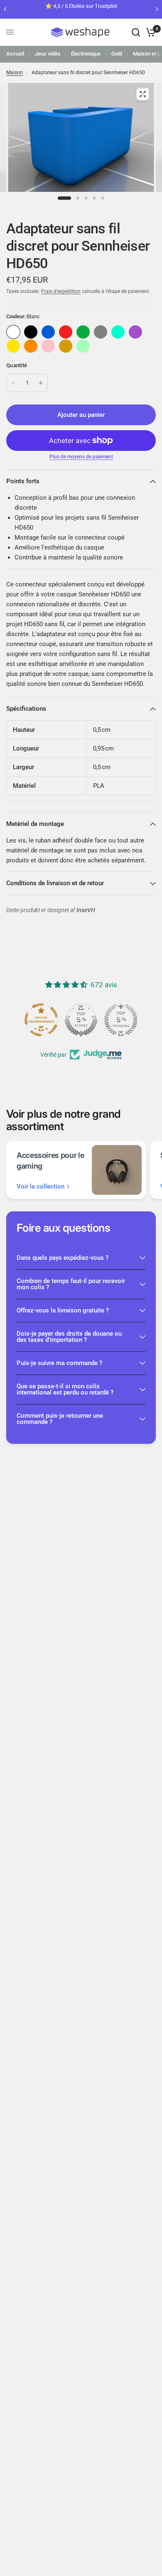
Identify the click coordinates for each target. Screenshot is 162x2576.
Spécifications (26, 709)
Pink (48, 346)
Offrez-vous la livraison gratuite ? (63, 1310)
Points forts (23, 481)
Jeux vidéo (48, 54)
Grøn (83, 332)
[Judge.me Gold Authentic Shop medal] (81, 1020)
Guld (66, 346)
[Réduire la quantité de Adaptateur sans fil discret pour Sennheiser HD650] (13, 383)
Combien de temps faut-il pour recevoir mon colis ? (71, 1284)
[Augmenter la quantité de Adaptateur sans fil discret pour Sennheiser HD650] (41, 383)
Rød (66, 332)
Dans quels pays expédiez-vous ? (63, 1258)
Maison (15, 73)
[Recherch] (136, 32)
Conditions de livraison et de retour (55, 883)
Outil (117, 54)
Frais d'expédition (61, 291)
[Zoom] (143, 94)
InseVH (86, 910)
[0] (149, 32)
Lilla (135, 332)
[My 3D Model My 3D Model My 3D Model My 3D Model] (81, 143)
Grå (101, 332)
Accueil (15, 54)
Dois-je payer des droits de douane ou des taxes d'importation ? (69, 1337)
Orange (31, 346)
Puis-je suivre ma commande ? (59, 1363)
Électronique (86, 54)
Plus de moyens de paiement (81, 457)
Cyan (118, 332)
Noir (31, 332)
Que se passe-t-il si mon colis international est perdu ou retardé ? (65, 1389)
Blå (48, 332)
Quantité (17, 365)
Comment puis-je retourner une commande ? (60, 1419)
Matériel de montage (35, 824)
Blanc (13, 332)
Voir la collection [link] (40, 1187)
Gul (13, 346)
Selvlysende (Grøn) (83, 346)
